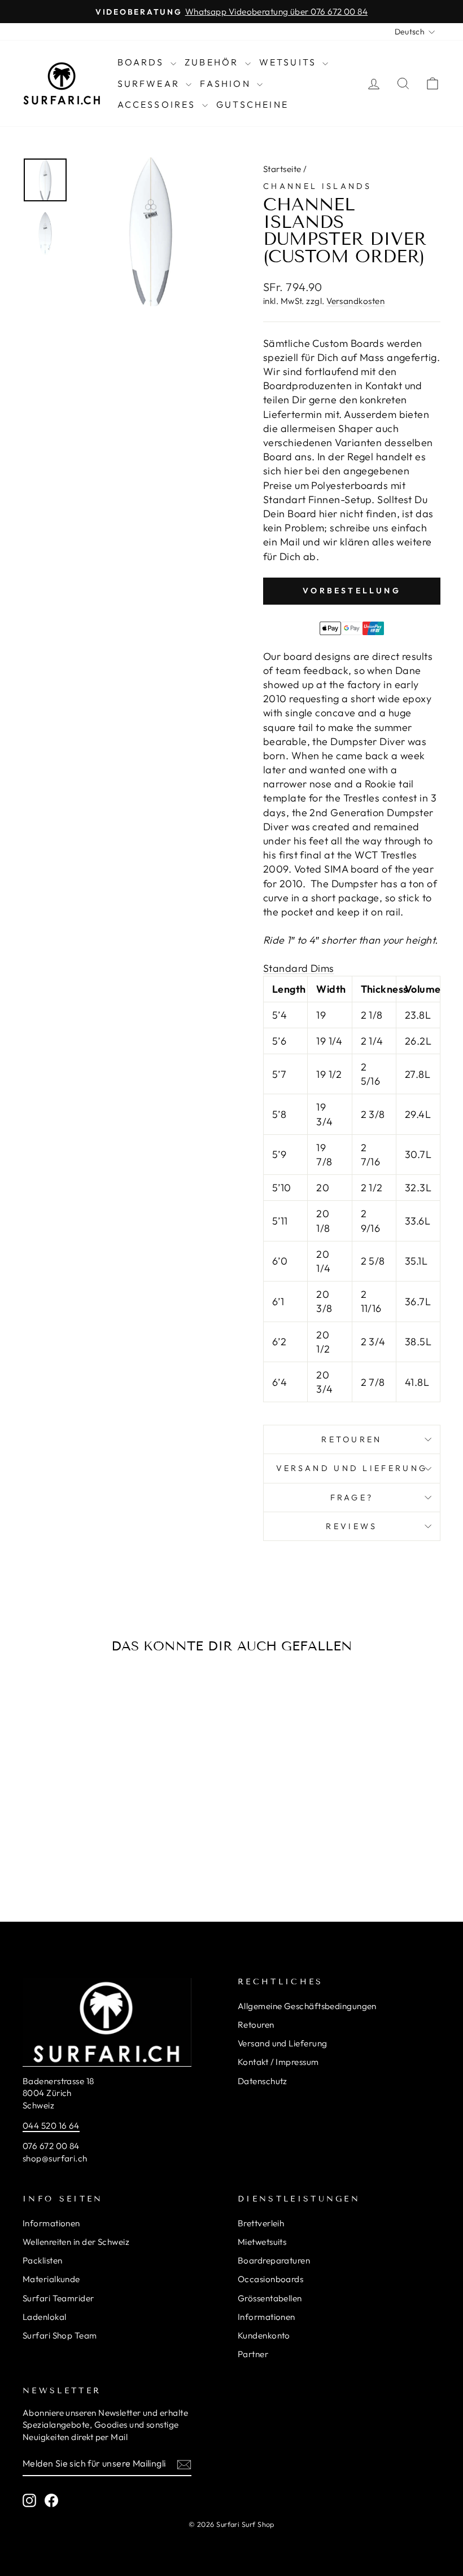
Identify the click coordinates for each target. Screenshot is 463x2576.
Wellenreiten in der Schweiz (76, 2242)
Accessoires (158, 104)
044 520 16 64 (51, 2126)
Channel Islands (318, 186)
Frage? (352, 1498)
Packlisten (43, 2260)
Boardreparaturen (274, 2260)
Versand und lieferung (352, 1468)
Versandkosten (355, 301)
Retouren (352, 1439)
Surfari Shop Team (60, 2335)
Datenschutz (263, 2081)
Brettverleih (261, 2223)
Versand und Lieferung (282, 2043)
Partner (253, 2354)
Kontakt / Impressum (278, 2062)
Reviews (351, 1526)
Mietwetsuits (262, 2242)
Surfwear (150, 83)
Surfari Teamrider (58, 2298)
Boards (143, 62)
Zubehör (213, 62)
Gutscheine (252, 104)
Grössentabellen (270, 2298)
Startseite (282, 169)
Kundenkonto (264, 2335)
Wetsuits (290, 62)
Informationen (51, 2223)
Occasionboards (270, 2279)
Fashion (227, 83)
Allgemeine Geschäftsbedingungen (307, 2006)
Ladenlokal (45, 2317)
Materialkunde (51, 2279)
